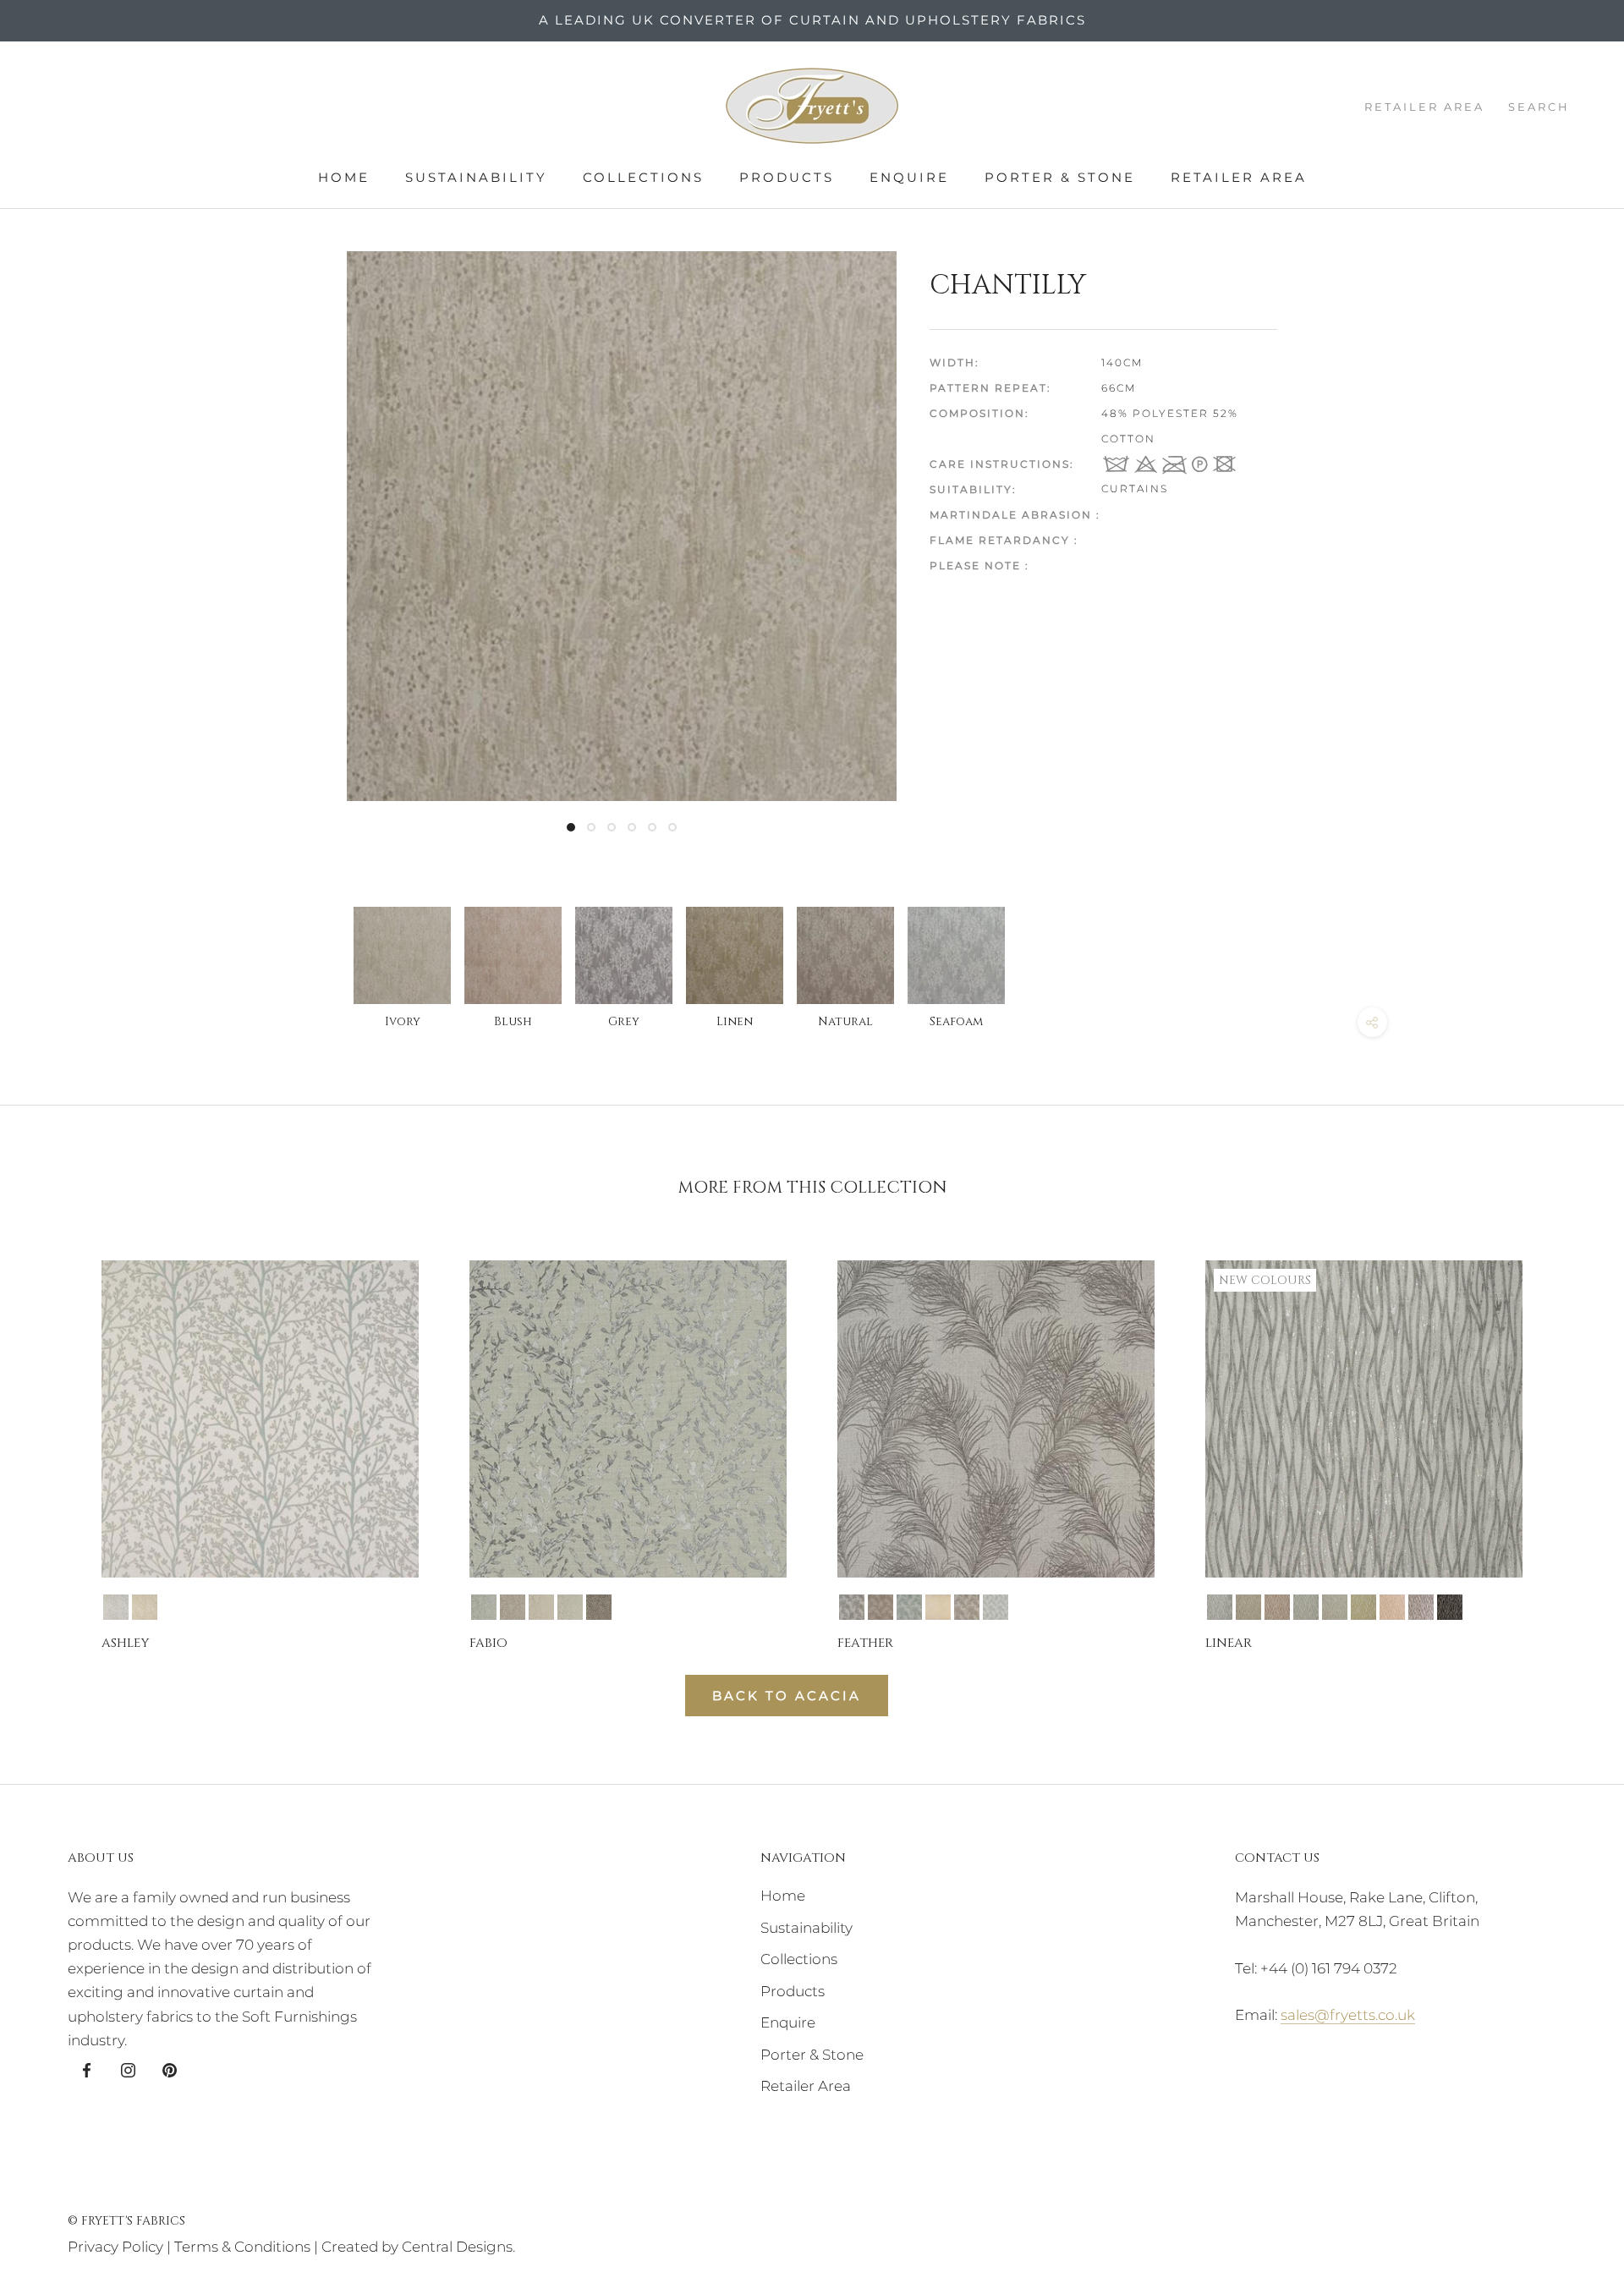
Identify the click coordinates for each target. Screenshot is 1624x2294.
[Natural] (541, 1607)
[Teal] (996, 1607)
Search (1539, 107)
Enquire (909, 177)
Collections (643, 177)
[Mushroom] (513, 1607)
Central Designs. (458, 2247)
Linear (1229, 1643)
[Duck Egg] (116, 1607)
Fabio (488, 1643)
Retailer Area (1239, 177)
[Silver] (1220, 1607)
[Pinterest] (170, 2069)
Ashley (125, 1643)
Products (787, 177)
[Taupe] (599, 1607)
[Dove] (484, 1607)
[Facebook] (87, 2069)
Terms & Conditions (242, 2247)
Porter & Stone (1060, 177)
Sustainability (476, 177)
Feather (865, 1643)
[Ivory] (938, 1607)
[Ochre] (145, 1607)
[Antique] (1248, 1607)
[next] (1571, 1440)
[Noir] (1450, 1607)
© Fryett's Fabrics (126, 2221)
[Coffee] (881, 1607)
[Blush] (1392, 1607)
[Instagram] (128, 2069)
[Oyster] (570, 1607)
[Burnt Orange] (1277, 1607)
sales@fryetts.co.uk (1348, 2015)
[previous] (53, 1440)
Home (344, 177)
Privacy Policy (115, 2247)
